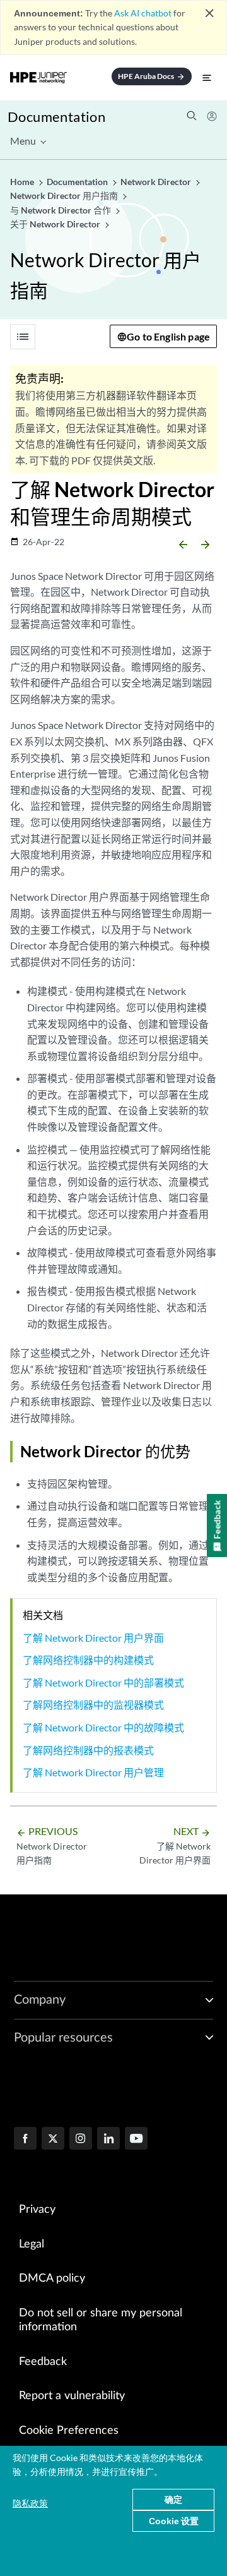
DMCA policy (52, 2278)
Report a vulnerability (72, 2396)
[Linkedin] (108, 2140)
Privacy (37, 2210)
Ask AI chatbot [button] (143, 13)
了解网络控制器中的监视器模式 (93, 1705)
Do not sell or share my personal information (101, 2320)
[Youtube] (136, 2140)
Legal (32, 2244)
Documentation (56, 117)
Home (23, 182)
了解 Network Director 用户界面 (93, 1638)
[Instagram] (81, 2140)
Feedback (43, 2362)
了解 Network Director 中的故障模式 (103, 1727)
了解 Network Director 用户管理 (93, 1772)
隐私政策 (30, 2503)
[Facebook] (25, 2140)
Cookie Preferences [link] (69, 2431)
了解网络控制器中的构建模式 (88, 1660)
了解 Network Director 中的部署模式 (103, 1682)
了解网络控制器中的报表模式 (88, 1750)
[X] (53, 2140)
